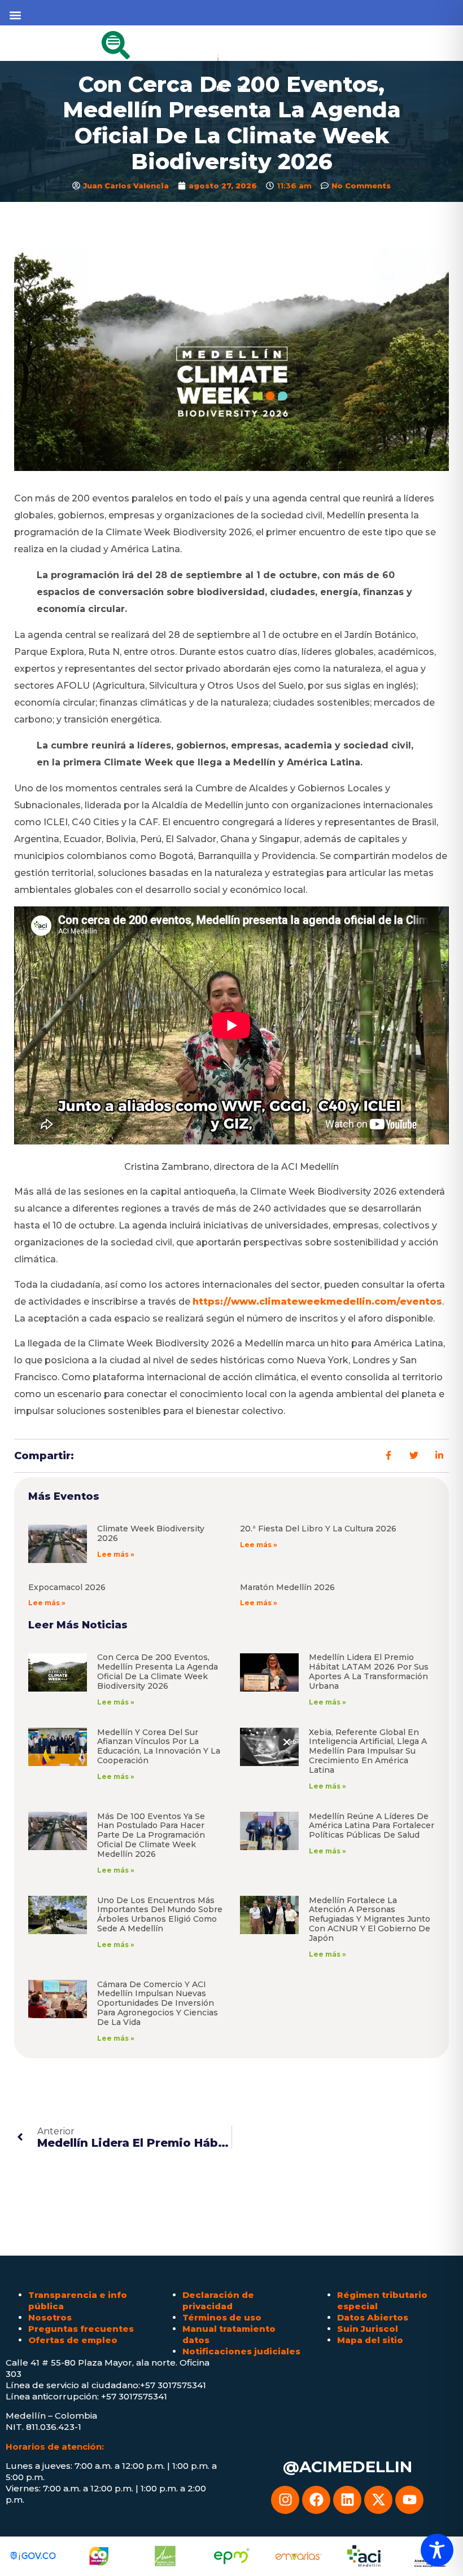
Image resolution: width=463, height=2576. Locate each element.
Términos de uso (222, 2317)
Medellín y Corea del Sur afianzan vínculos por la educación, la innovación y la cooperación (159, 1746)
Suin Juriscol (368, 2329)
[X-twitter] (378, 2500)
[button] (15, 15)
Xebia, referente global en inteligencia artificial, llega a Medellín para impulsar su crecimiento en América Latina (368, 1751)
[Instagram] (285, 2500)
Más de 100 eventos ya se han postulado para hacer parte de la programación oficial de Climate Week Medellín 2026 (151, 1835)
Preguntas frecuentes (81, 2329)
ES (221, 88)
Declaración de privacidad (218, 2300)
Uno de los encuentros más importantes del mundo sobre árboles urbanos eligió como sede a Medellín (160, 1914)
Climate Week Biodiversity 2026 (151, 1533)
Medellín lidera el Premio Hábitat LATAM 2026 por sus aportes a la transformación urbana (369, 1671)
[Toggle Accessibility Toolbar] (437, 2550)
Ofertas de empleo (73, 2340)
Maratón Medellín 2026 (287, 1587)
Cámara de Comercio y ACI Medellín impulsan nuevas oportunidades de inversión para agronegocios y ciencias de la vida (158, 2003)
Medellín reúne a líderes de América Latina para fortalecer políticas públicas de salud (372, 1826)
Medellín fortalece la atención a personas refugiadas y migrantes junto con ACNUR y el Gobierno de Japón (370, 1919)
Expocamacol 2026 (67, 1587)
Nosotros (50, 2317)
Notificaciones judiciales (241, 2351)
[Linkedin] (347, 2500)
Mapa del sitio (370, 2340)
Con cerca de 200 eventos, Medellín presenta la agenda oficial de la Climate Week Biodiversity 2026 (158, 1671)
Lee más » (116, 1554)
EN (242, 88)
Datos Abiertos (373, 2317)
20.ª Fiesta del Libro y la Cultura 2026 (318, 1529)
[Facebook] (316, 2500)
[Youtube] (409, 2500)
